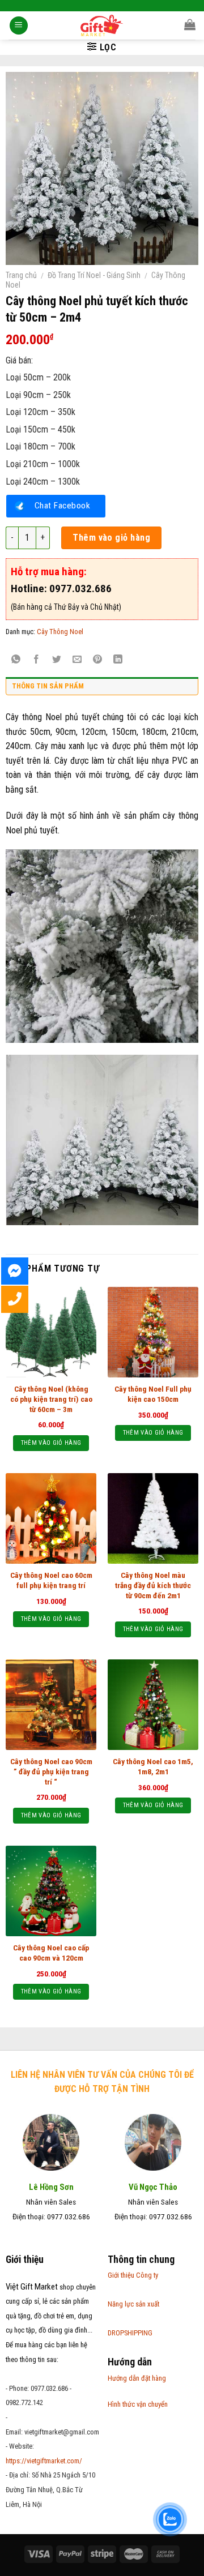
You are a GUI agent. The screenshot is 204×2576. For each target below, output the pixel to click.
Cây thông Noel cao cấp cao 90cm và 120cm (51, 1953)
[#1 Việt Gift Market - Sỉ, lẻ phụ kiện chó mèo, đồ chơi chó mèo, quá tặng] (102, 25)
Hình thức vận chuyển (138, 2404)
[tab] (102, 689)
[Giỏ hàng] (190, 24)
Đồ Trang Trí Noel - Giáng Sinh (94, 275)
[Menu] (19, 26)
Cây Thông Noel (60, 632)
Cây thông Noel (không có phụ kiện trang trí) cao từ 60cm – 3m (51, 1399)
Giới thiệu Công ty (133, 2275)
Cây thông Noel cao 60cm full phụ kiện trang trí (51, 1580)
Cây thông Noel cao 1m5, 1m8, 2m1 (153, 1766)
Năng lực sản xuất (133, 2304)
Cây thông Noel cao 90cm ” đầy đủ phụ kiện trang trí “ (51, 1771)
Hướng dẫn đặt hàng (137, 2378)
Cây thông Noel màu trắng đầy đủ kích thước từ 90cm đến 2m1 (153, 1585)
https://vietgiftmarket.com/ (44, 2461)
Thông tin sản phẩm (48, 686)
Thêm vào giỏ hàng (111, 538)
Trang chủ (21, 275)
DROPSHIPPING (130, 2333)
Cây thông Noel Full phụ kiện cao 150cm (153, 1394)
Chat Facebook (62, 506)
